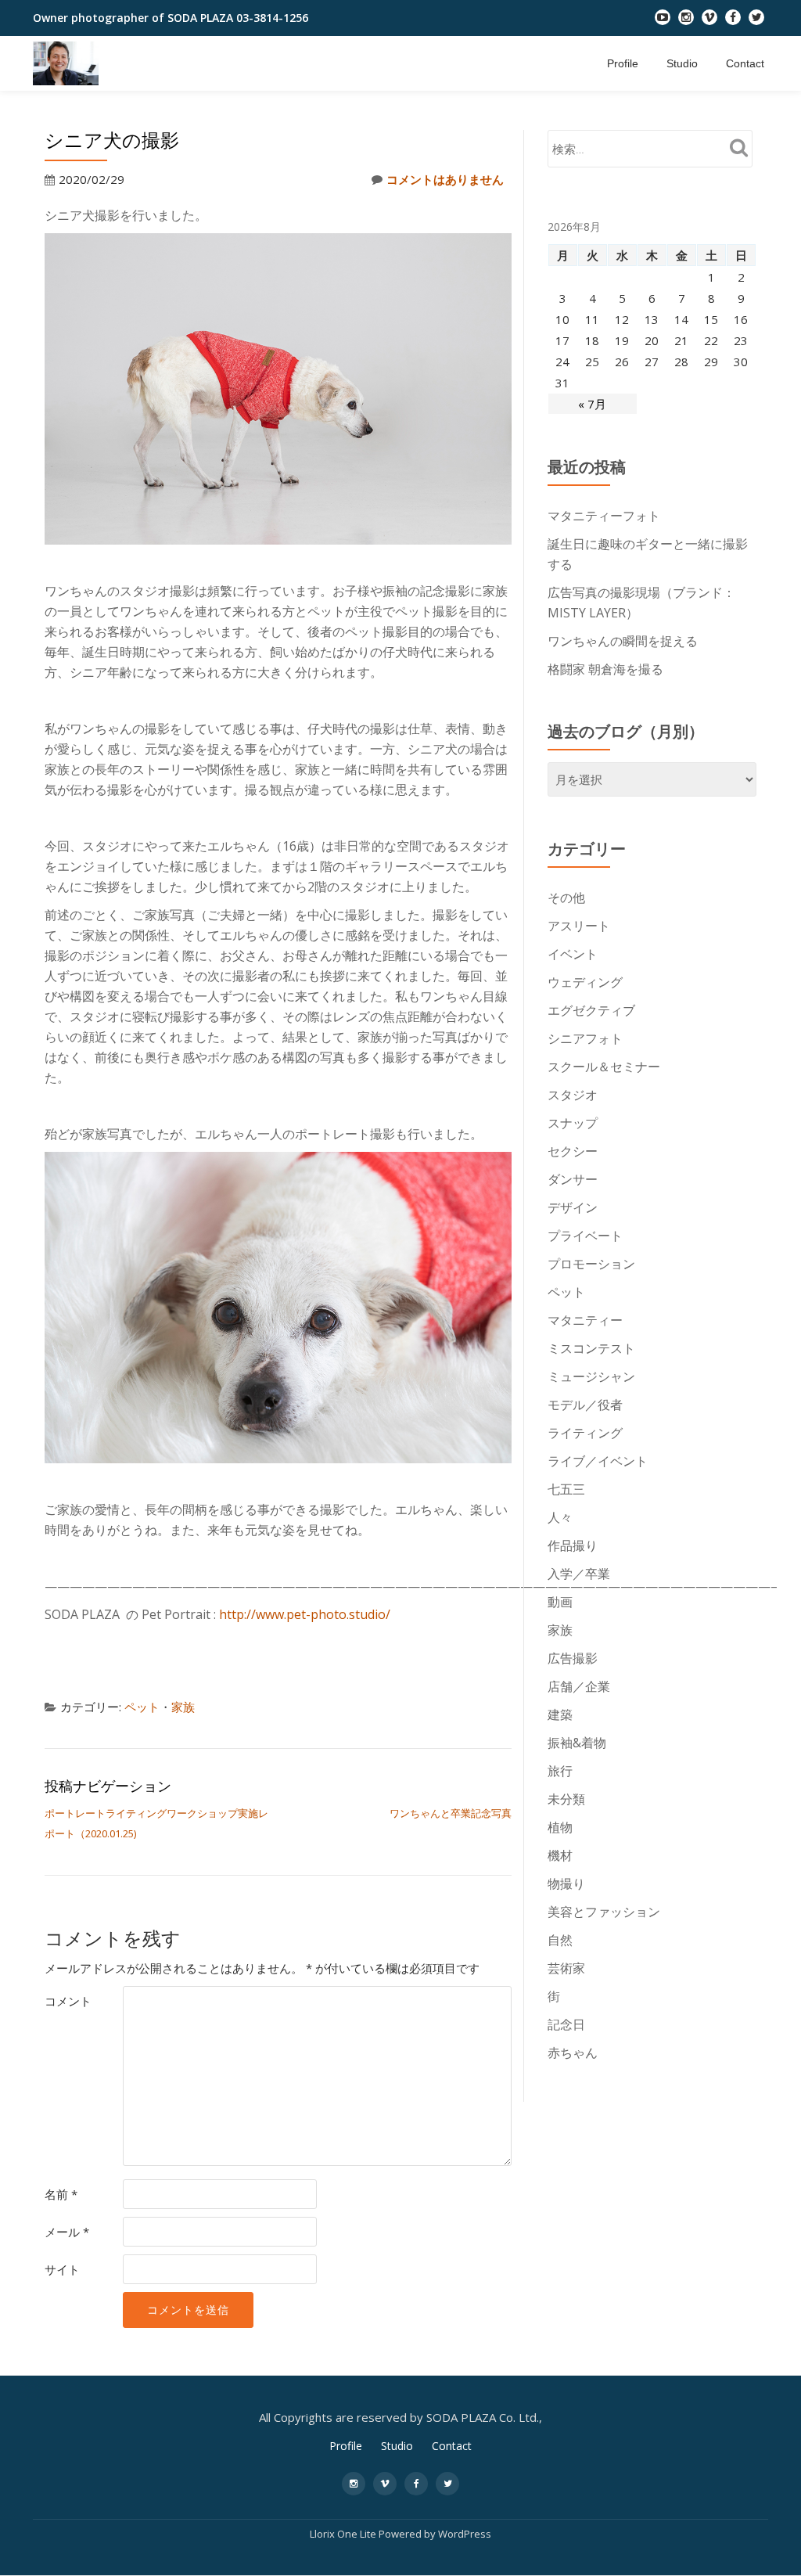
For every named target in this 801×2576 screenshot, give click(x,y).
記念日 (566, 2024)
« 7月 (592, 404)
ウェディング (585, 982)
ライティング (585, 1433)
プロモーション (591, 1264)
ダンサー (573, 1179)
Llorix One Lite (344, 2534)
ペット (142, 1707)
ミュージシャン (591, 1376)
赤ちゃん (573, 2053)
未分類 (566, 1799)
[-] (663, 20)
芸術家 (566, 1968)
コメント (68, 2001)
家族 (183, 1707)
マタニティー (585, 1320)
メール (67, 2232)
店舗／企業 (579, 1686)
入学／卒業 (579, 1574)
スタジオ (573, 1095)
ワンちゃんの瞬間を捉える (623, 641)
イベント (573, 954)
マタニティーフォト (604, 516)
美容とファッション (604, 1912)
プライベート (585, 1236)
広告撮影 (573, 1658)
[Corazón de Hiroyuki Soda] (68, 63)
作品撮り (573, 1545)
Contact (745, 63)
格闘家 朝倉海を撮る (605, 669)
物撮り (566, 1883)
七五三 (566, 1489)
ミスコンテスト (591, 1348)
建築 (560, 1714)
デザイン (573, 1207)
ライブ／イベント (598, 1461)
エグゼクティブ (591, 1010)
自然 (560, 1940)
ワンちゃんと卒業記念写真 (451, 1813)
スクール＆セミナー (604, 1067)
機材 (560, 1855)
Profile (623, 63)
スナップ (573, 1123)
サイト (62, 2269)
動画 (560, 1602)
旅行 (560, 1771)
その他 (566, 898)
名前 (61, 2194)
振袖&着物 (577, 1743)
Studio (682, 63)
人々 (560, 1517)
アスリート (579, 926)
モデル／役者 (585, 1405)
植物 (560, 1827)
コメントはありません (445, 179)
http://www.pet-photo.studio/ (305, 1614)
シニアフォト (585, 1038)
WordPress (465, 2534)
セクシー (573, 1151)
